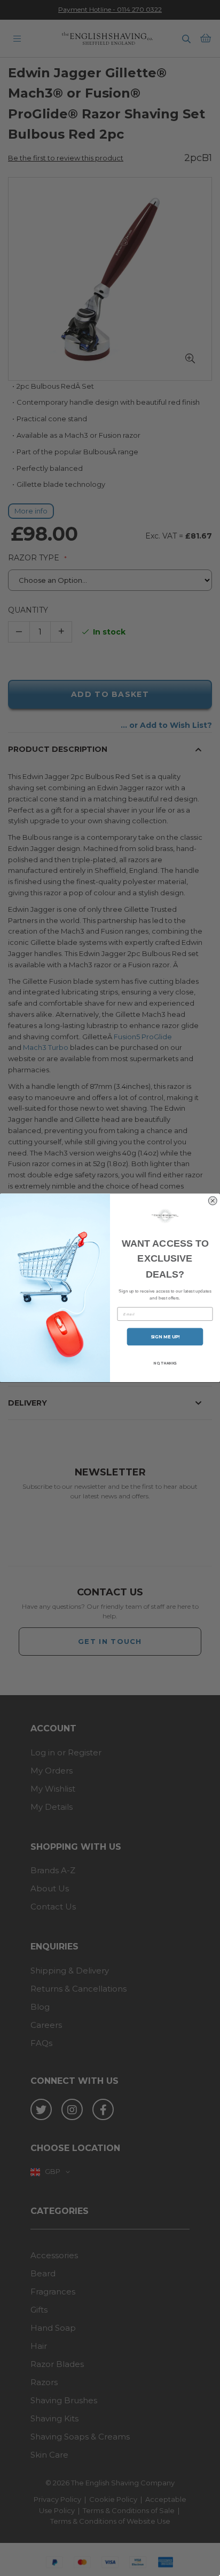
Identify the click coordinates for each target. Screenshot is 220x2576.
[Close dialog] (213, 1201)
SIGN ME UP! (165, 1337)
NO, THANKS (165, 1363)
